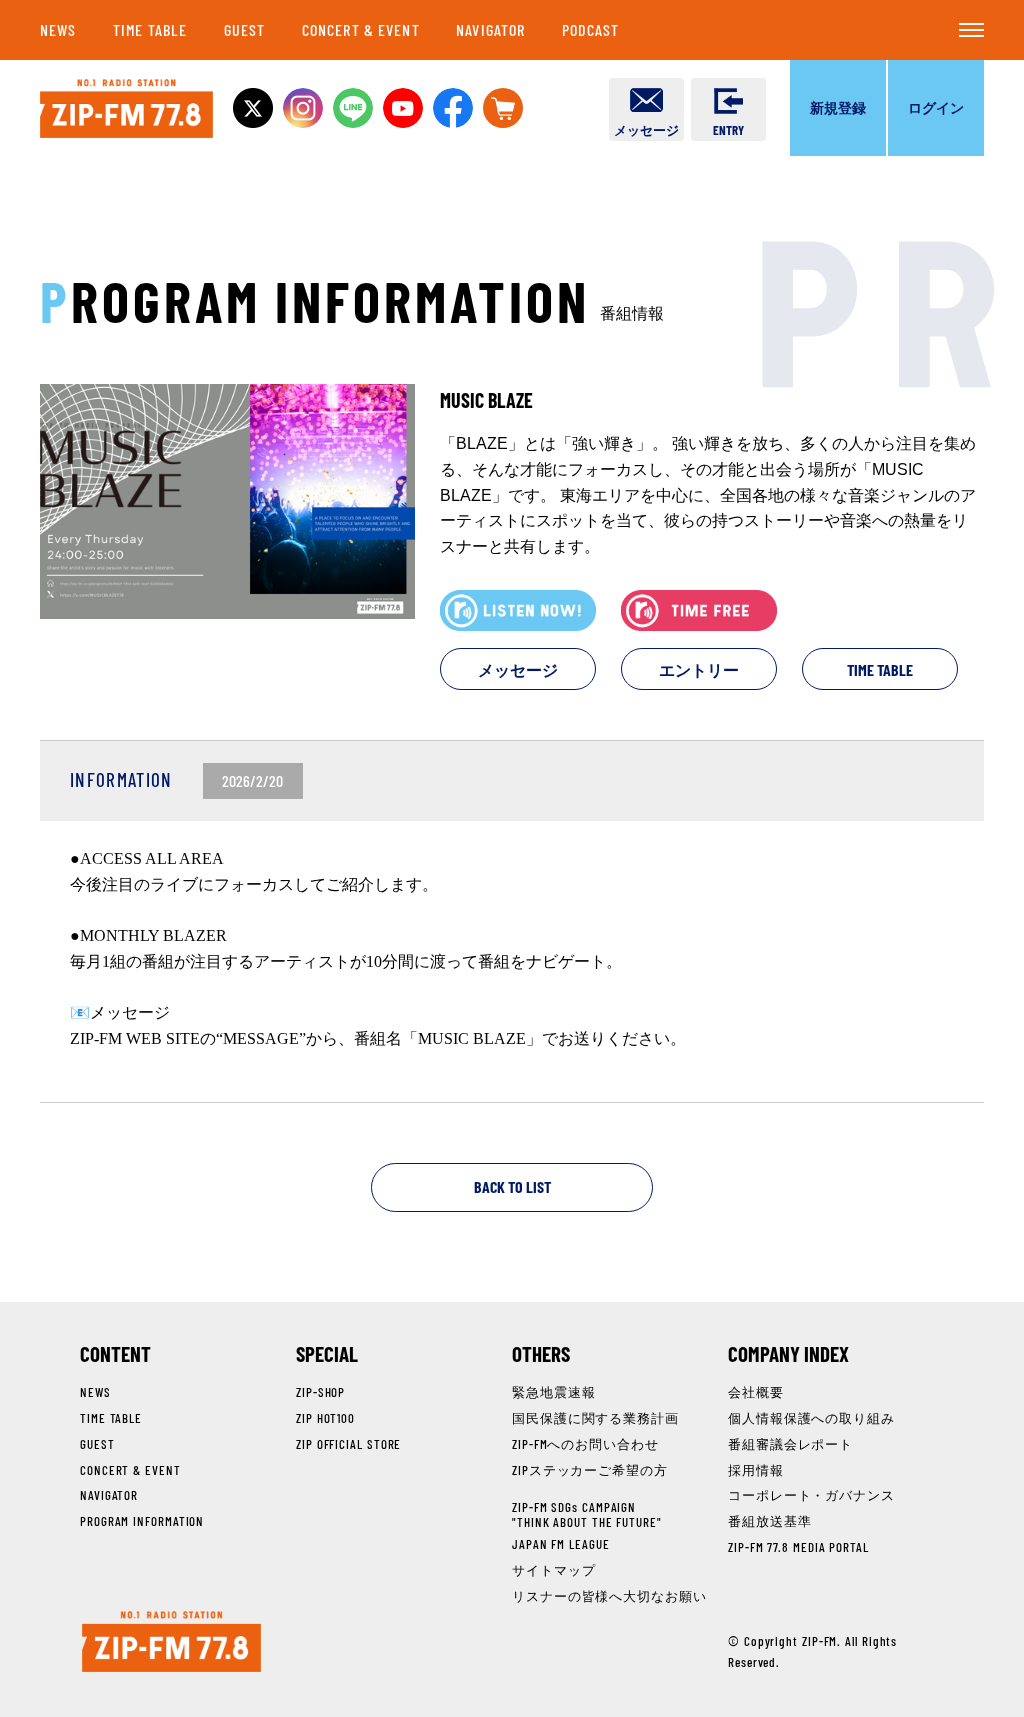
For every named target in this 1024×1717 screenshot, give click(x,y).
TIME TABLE (150, 29)
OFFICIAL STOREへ (503, 108)
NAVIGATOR (490, 29)
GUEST (245, 29)
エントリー (699, 669)
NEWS (58, 29)
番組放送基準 (769, 1521)
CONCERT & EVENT (361, 29)
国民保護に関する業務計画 (595, 1418)
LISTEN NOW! (518, 610)
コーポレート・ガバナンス (811, 1495)
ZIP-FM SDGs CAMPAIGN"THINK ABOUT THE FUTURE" (587, 1514)
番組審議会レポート (790, 1444)
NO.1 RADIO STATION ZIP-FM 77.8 (126, 108)
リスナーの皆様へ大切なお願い (609, 1596)
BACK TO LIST (512, 1186)
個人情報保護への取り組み (811, 1418)
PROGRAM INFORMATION (142, 1521)
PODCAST (591, 29)
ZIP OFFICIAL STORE (348, 1444)
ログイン (936, 107)
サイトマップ (553, 1570)
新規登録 (838, 107)
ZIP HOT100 (325, 1418)
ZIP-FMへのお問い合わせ (585, 1444)
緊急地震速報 (553, 1392)
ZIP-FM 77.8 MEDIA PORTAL (798, 1547)
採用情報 (756, 1470)
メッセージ (518, 669)
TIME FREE (699, 610)
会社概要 (756, 1392)
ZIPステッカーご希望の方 (590, 1470)
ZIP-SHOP (320, 1392)
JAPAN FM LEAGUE (561, 1544)
